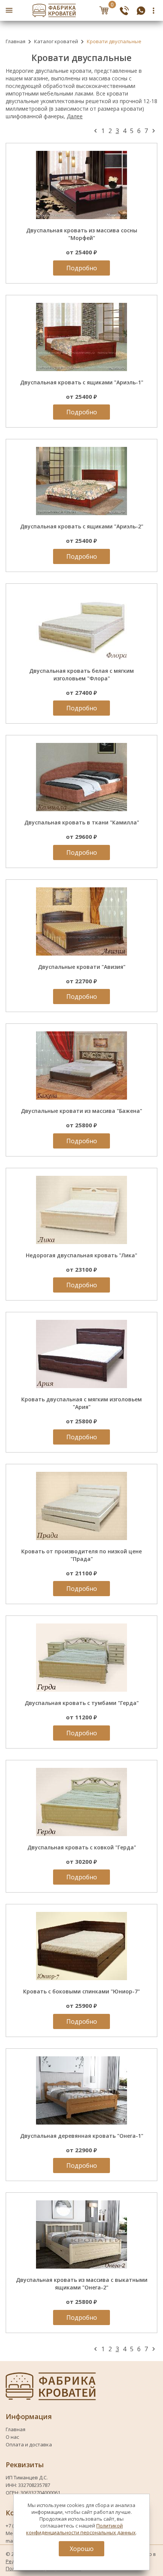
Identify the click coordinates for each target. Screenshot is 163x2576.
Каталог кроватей (56, 41)
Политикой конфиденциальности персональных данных (81, 2529)
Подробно (82, 268)
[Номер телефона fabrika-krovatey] (124, 10)
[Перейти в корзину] (104, 10)
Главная (16, 41)
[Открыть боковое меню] (9, 10)
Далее (75, 116)
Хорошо (82, 2549)
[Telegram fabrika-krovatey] (141, 10)
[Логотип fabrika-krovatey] (54, 10)
